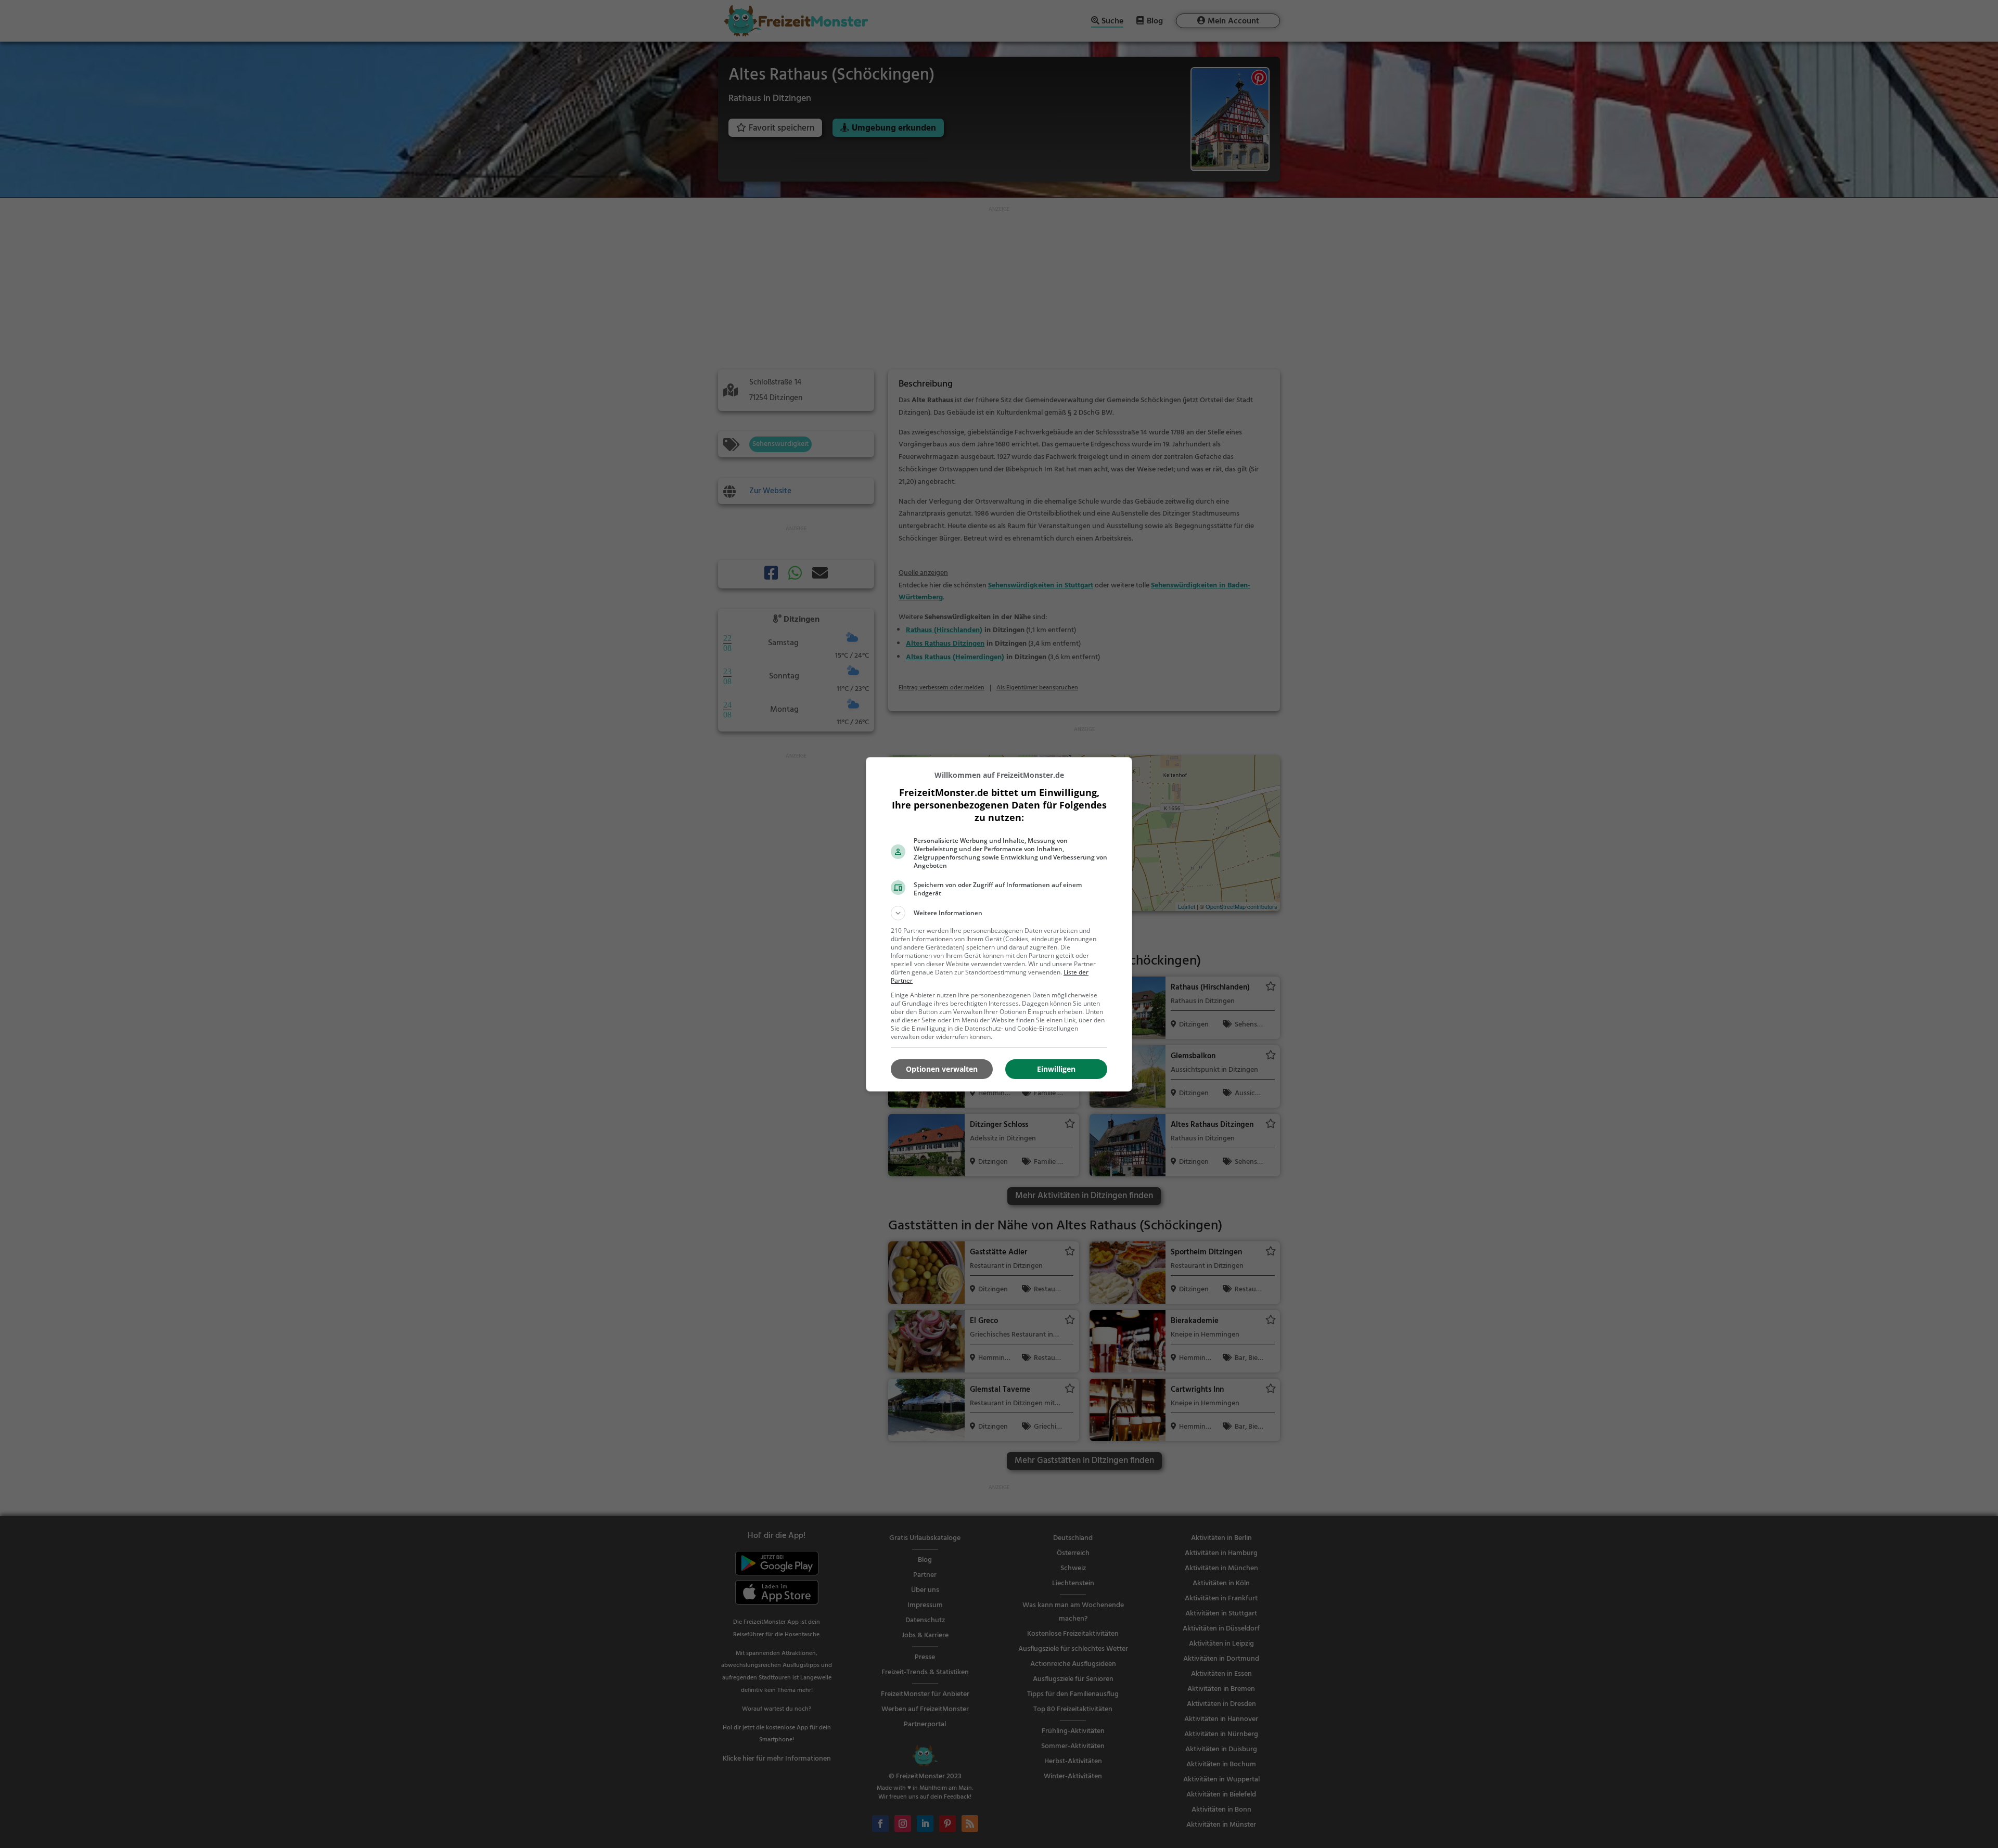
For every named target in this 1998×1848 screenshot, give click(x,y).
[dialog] (999, 924)
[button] (999, 913)
